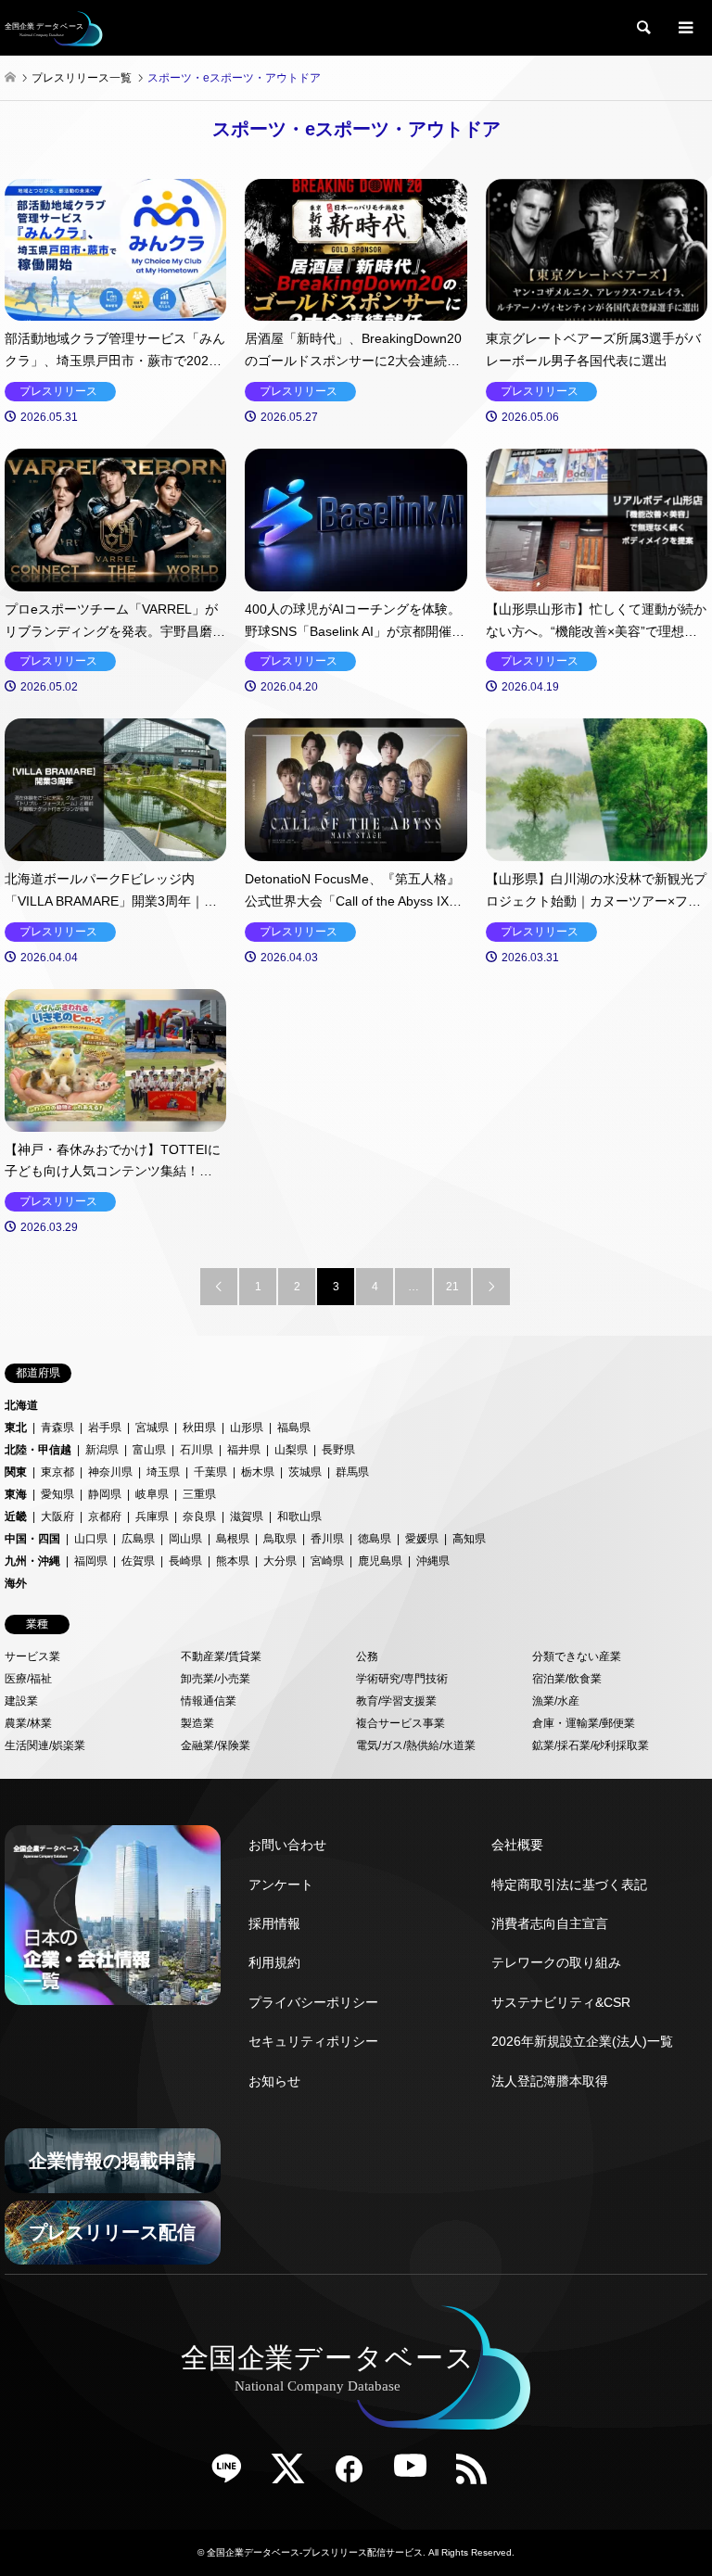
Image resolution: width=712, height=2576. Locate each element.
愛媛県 (422, 1539)
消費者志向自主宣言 (550, 1923)
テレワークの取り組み (556, 1962)
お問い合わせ (287, 1845)
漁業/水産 (556, 1701)
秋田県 (199, 1428)
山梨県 (291, 1450)
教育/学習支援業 (396, 1701)
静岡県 (105, 1494)
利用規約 (274, 1962)
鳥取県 (280, 1539)
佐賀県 (138, 1561)
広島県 (138, 1539)
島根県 (233, 1539)
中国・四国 (32, 1539)
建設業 (21, 1701)
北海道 (21, 1405)
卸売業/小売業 (216, 1679)
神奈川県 (110, 1472)
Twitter (295, 2475)
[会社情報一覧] (113, 1915)
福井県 (244, 1450)
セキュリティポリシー (313, 2041)
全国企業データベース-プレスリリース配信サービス (315, 2552)
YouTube (417, 2475)
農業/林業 (28, 1723)
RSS (478, 2475)
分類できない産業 (577, 1656)
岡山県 (185, 1539)
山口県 (91, 1539)
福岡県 (91, 1561)
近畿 (16, 1516)
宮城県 (152, 1428)
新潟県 (102, 1450)
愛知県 (57, 1494)
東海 (16, 1494)
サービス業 (32, 1656)
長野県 (338, 1450)
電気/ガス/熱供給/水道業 (416, 1745)
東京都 (57, 1472)
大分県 (280, 1561)
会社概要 (517, 1845)
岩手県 (105, 1428)
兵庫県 (152, 1516)
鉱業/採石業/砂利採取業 (591, 1745)
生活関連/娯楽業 (45, 1745)
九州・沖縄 (32, 1561)
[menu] (684, 28)
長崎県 (185, 1561)
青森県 (57, 1428)
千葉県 (210, 1472)
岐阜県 (152, 1494)
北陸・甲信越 (38, 1450)
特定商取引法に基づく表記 (569, 1884)
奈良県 (199, 1516)
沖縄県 (433, 1561)
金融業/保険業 (216, 1745)
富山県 (149, 1450)
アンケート (281, 1884)
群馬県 (352, 1472)
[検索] (642, 28)
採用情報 (274, 1923)
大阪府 (57, 1516)
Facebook (356, 2475)
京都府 (105, 1516)
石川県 (197, 1450)
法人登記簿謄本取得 (550, 2081)
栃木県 (258, 1472)
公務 (367, 1656)
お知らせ (274, 2081)
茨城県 (305, 1472)
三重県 (199, 1494)
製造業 (197, 1723)
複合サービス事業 (400, 1723)
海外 (16, 1583)
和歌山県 (299, 1516)
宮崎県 (327, 1561)
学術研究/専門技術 (402, 1679)
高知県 (469, 1539)
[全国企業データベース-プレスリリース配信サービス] (54, 28)
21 (452, 1287)
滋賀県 (247, 1516)
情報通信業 (209, 1701)
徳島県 (375, 1539)
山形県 (247, 1428)
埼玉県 (163, 1472)
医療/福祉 (28, 1679)
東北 (16, 1428)
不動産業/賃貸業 (221, 1656)
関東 (16, 1472)
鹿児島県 (380, 1561)
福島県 (294, 1428)
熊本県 (233, 1561)
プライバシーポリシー (313, 2002)
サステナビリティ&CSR (561, 2002)
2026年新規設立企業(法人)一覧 (582, 2041)
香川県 (327, 1539)
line (234, 2475)
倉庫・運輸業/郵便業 (584, 1723)
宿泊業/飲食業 (567, 1679)
